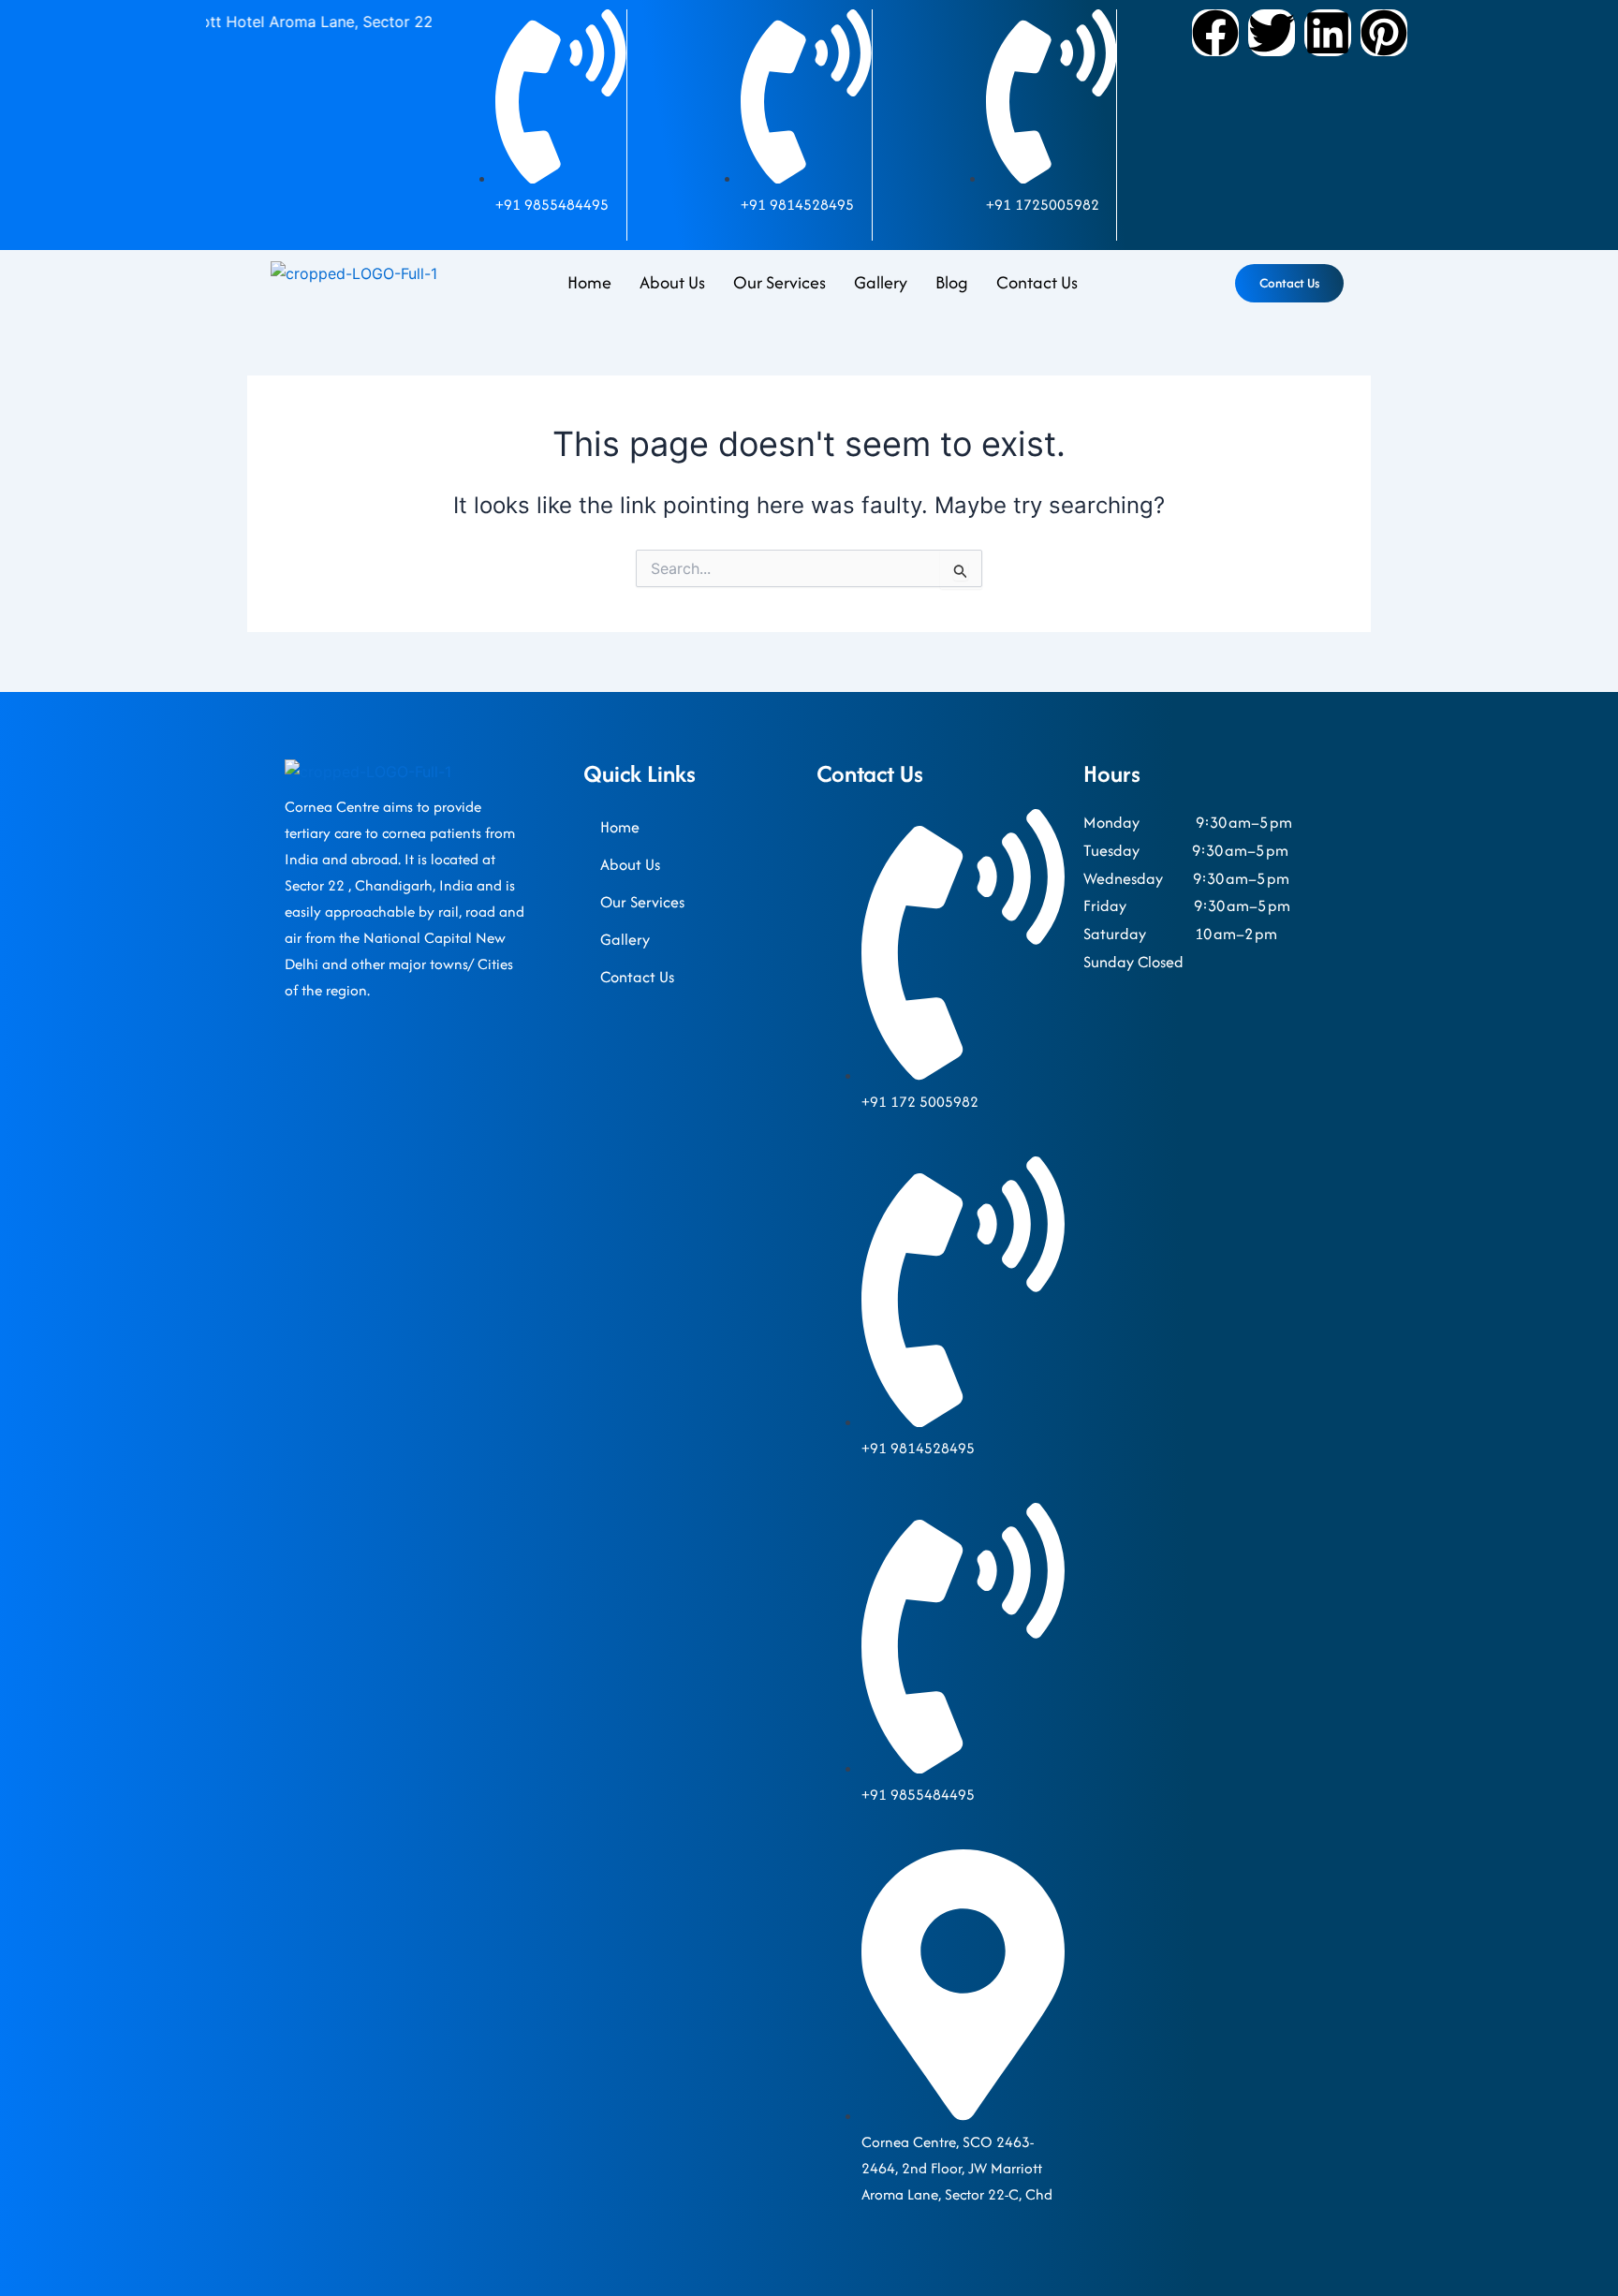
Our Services (780, 282)
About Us (672, 282)
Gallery (881, 282)
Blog (952, 282)
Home (589, 282)
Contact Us (1037, 282)
